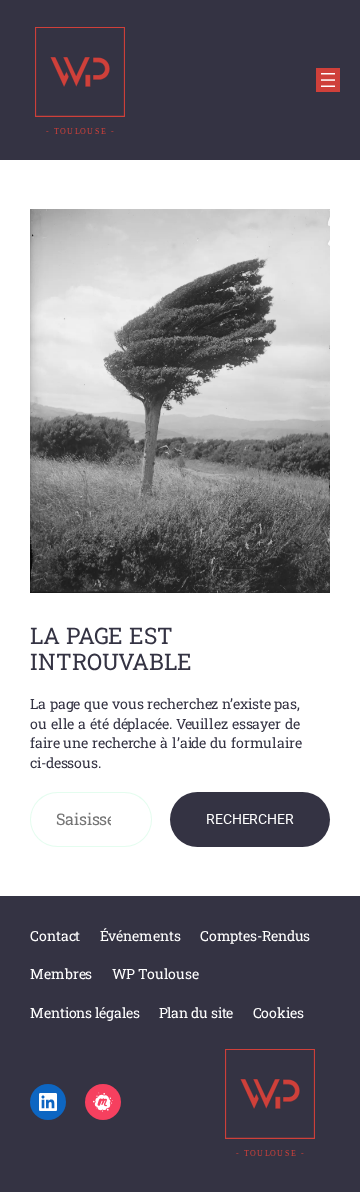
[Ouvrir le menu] (328, 80)
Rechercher (250, 819)
